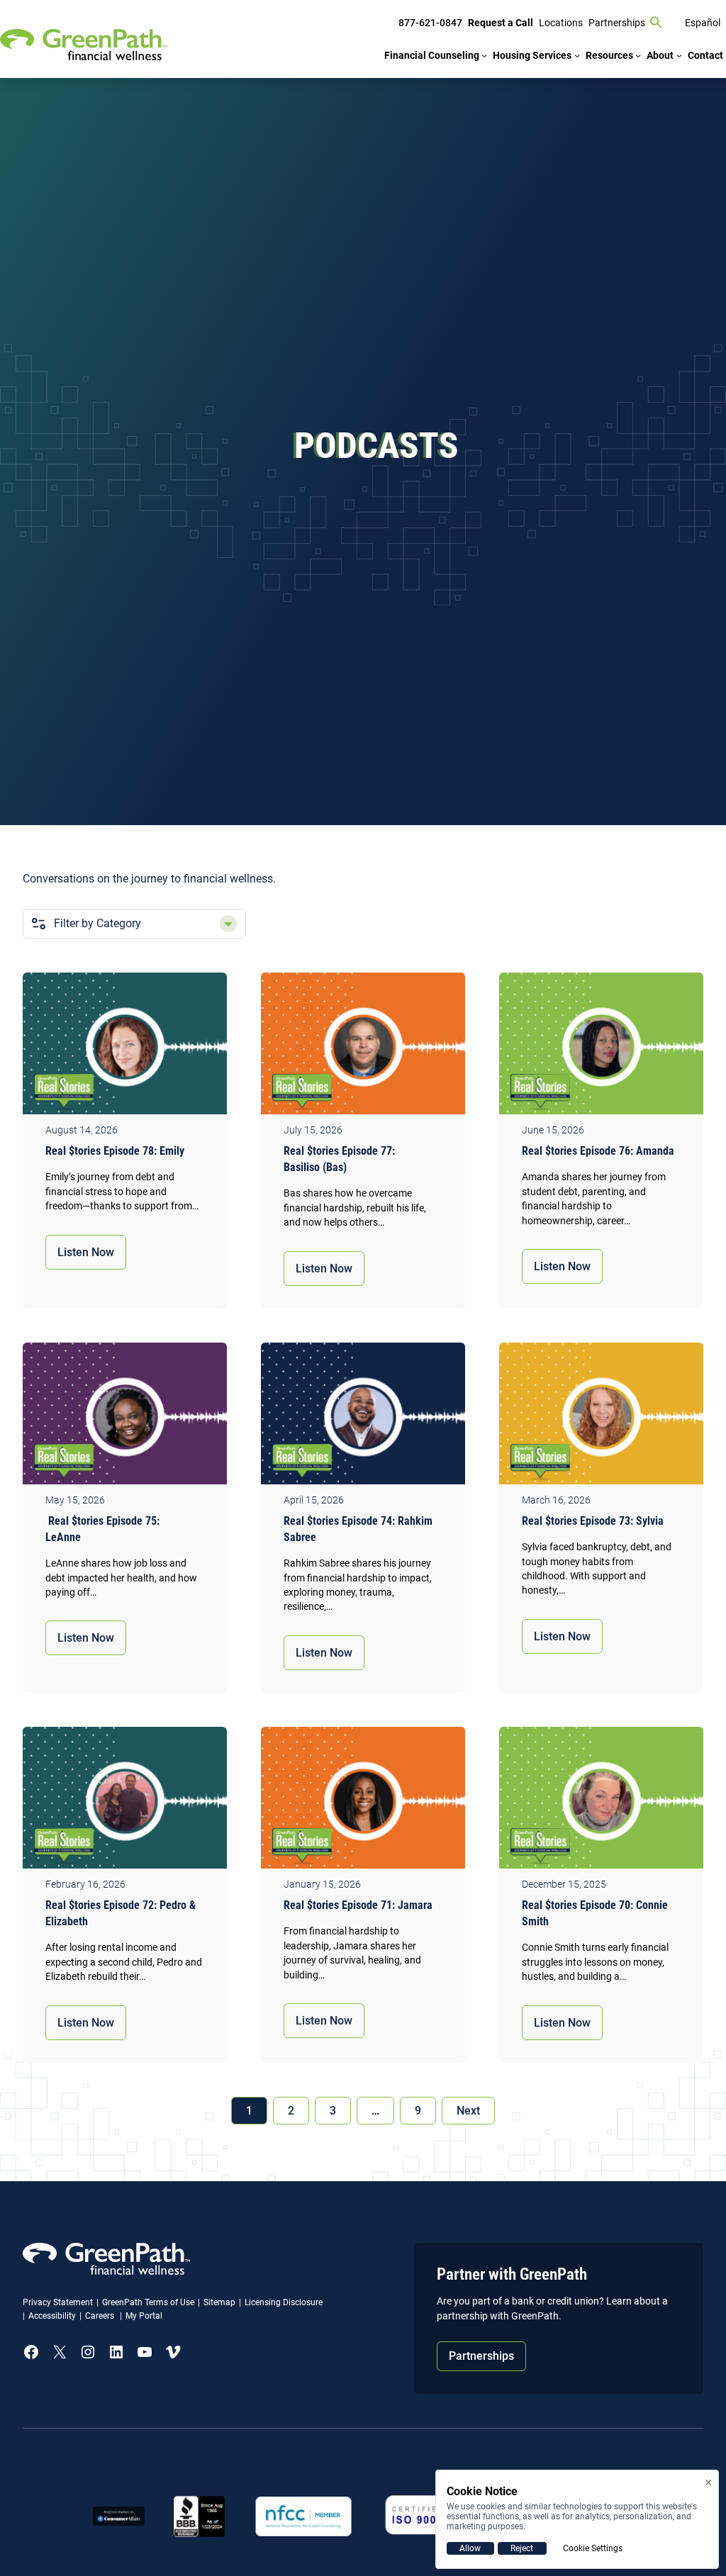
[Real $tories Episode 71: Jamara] (363, 1801)
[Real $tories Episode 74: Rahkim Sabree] (363, 1417)
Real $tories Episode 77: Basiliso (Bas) (339, 1159)
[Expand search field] (657, 23)
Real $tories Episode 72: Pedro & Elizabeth (121, 1913)
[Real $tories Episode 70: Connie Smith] (601, 1801)
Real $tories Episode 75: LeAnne (102, 1529)
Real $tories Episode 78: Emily (118, 1151)
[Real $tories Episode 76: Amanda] (601, 1047)
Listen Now (86, 1252)
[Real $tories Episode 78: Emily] (125, 1047)
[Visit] (434, 2516)
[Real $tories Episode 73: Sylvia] (601, 1417)
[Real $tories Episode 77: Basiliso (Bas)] (363, 1047)
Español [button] (703, 23)
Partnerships (481, 2356)
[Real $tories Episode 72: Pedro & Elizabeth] (125, 1801)
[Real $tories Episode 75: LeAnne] (125, 1417)
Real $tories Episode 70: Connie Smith (595, 1913)
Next (468, 2111)
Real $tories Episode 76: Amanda (598, 1151)
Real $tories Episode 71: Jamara (358, 1905)
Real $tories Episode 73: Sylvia (593, 1521)
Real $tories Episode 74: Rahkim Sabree (358, 1529)
